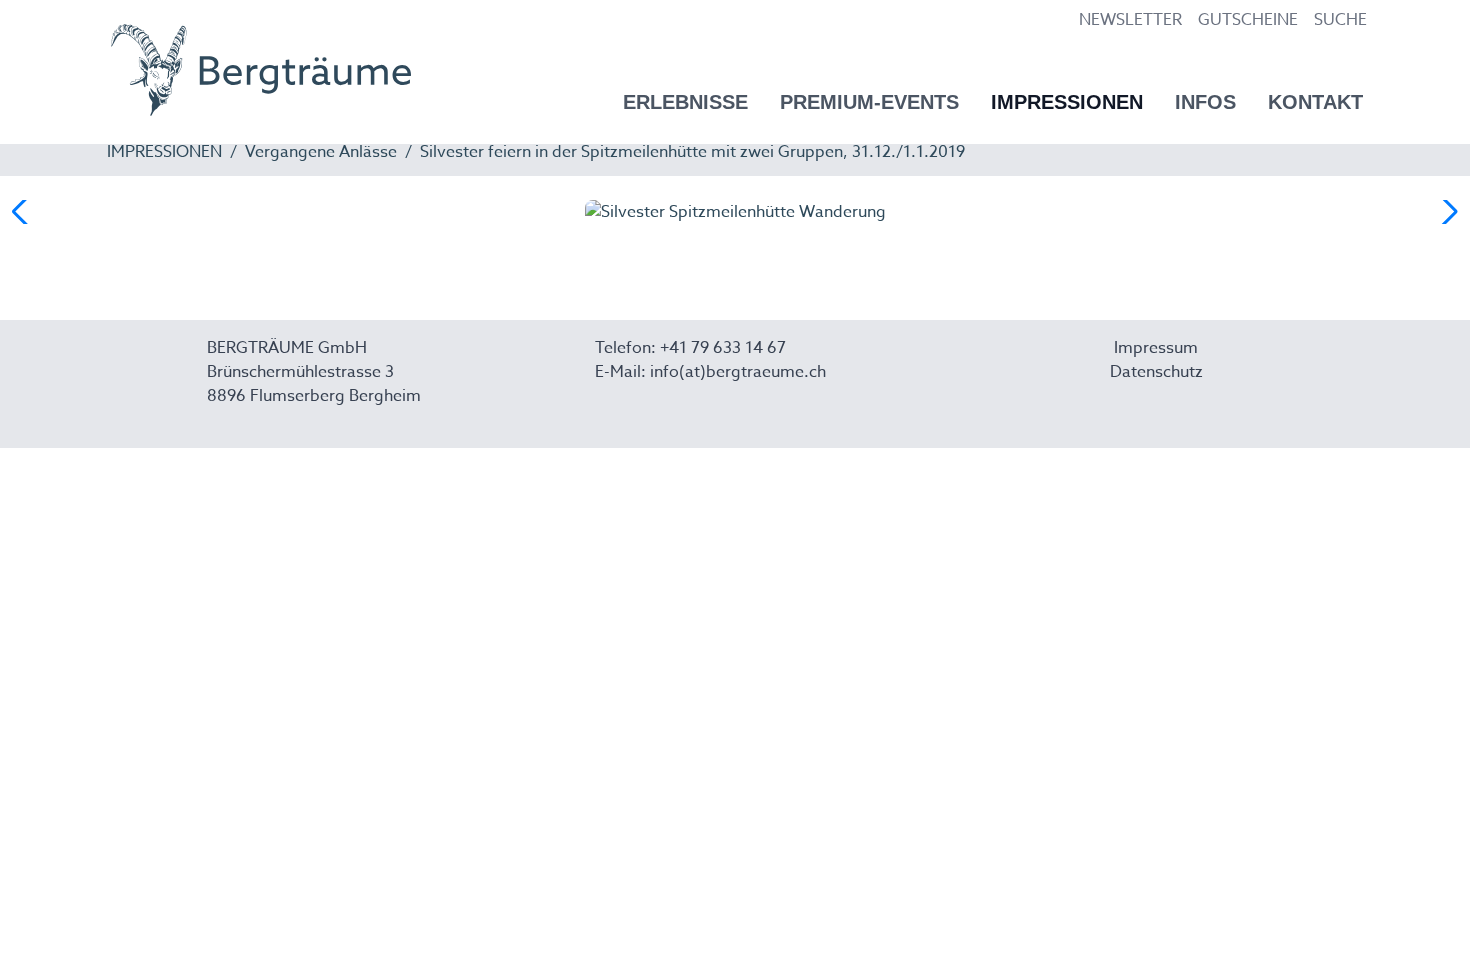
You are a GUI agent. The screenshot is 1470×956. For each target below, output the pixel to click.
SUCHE (1340, 20)
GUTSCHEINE (1248, 20)
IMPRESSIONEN (164, 152)
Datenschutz (1156, 372)
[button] (1446, 212)
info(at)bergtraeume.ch (738, 372)
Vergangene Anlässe (321, 152)
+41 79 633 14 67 (723, 348)
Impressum (1156, 348)
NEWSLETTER (1130, 20)
